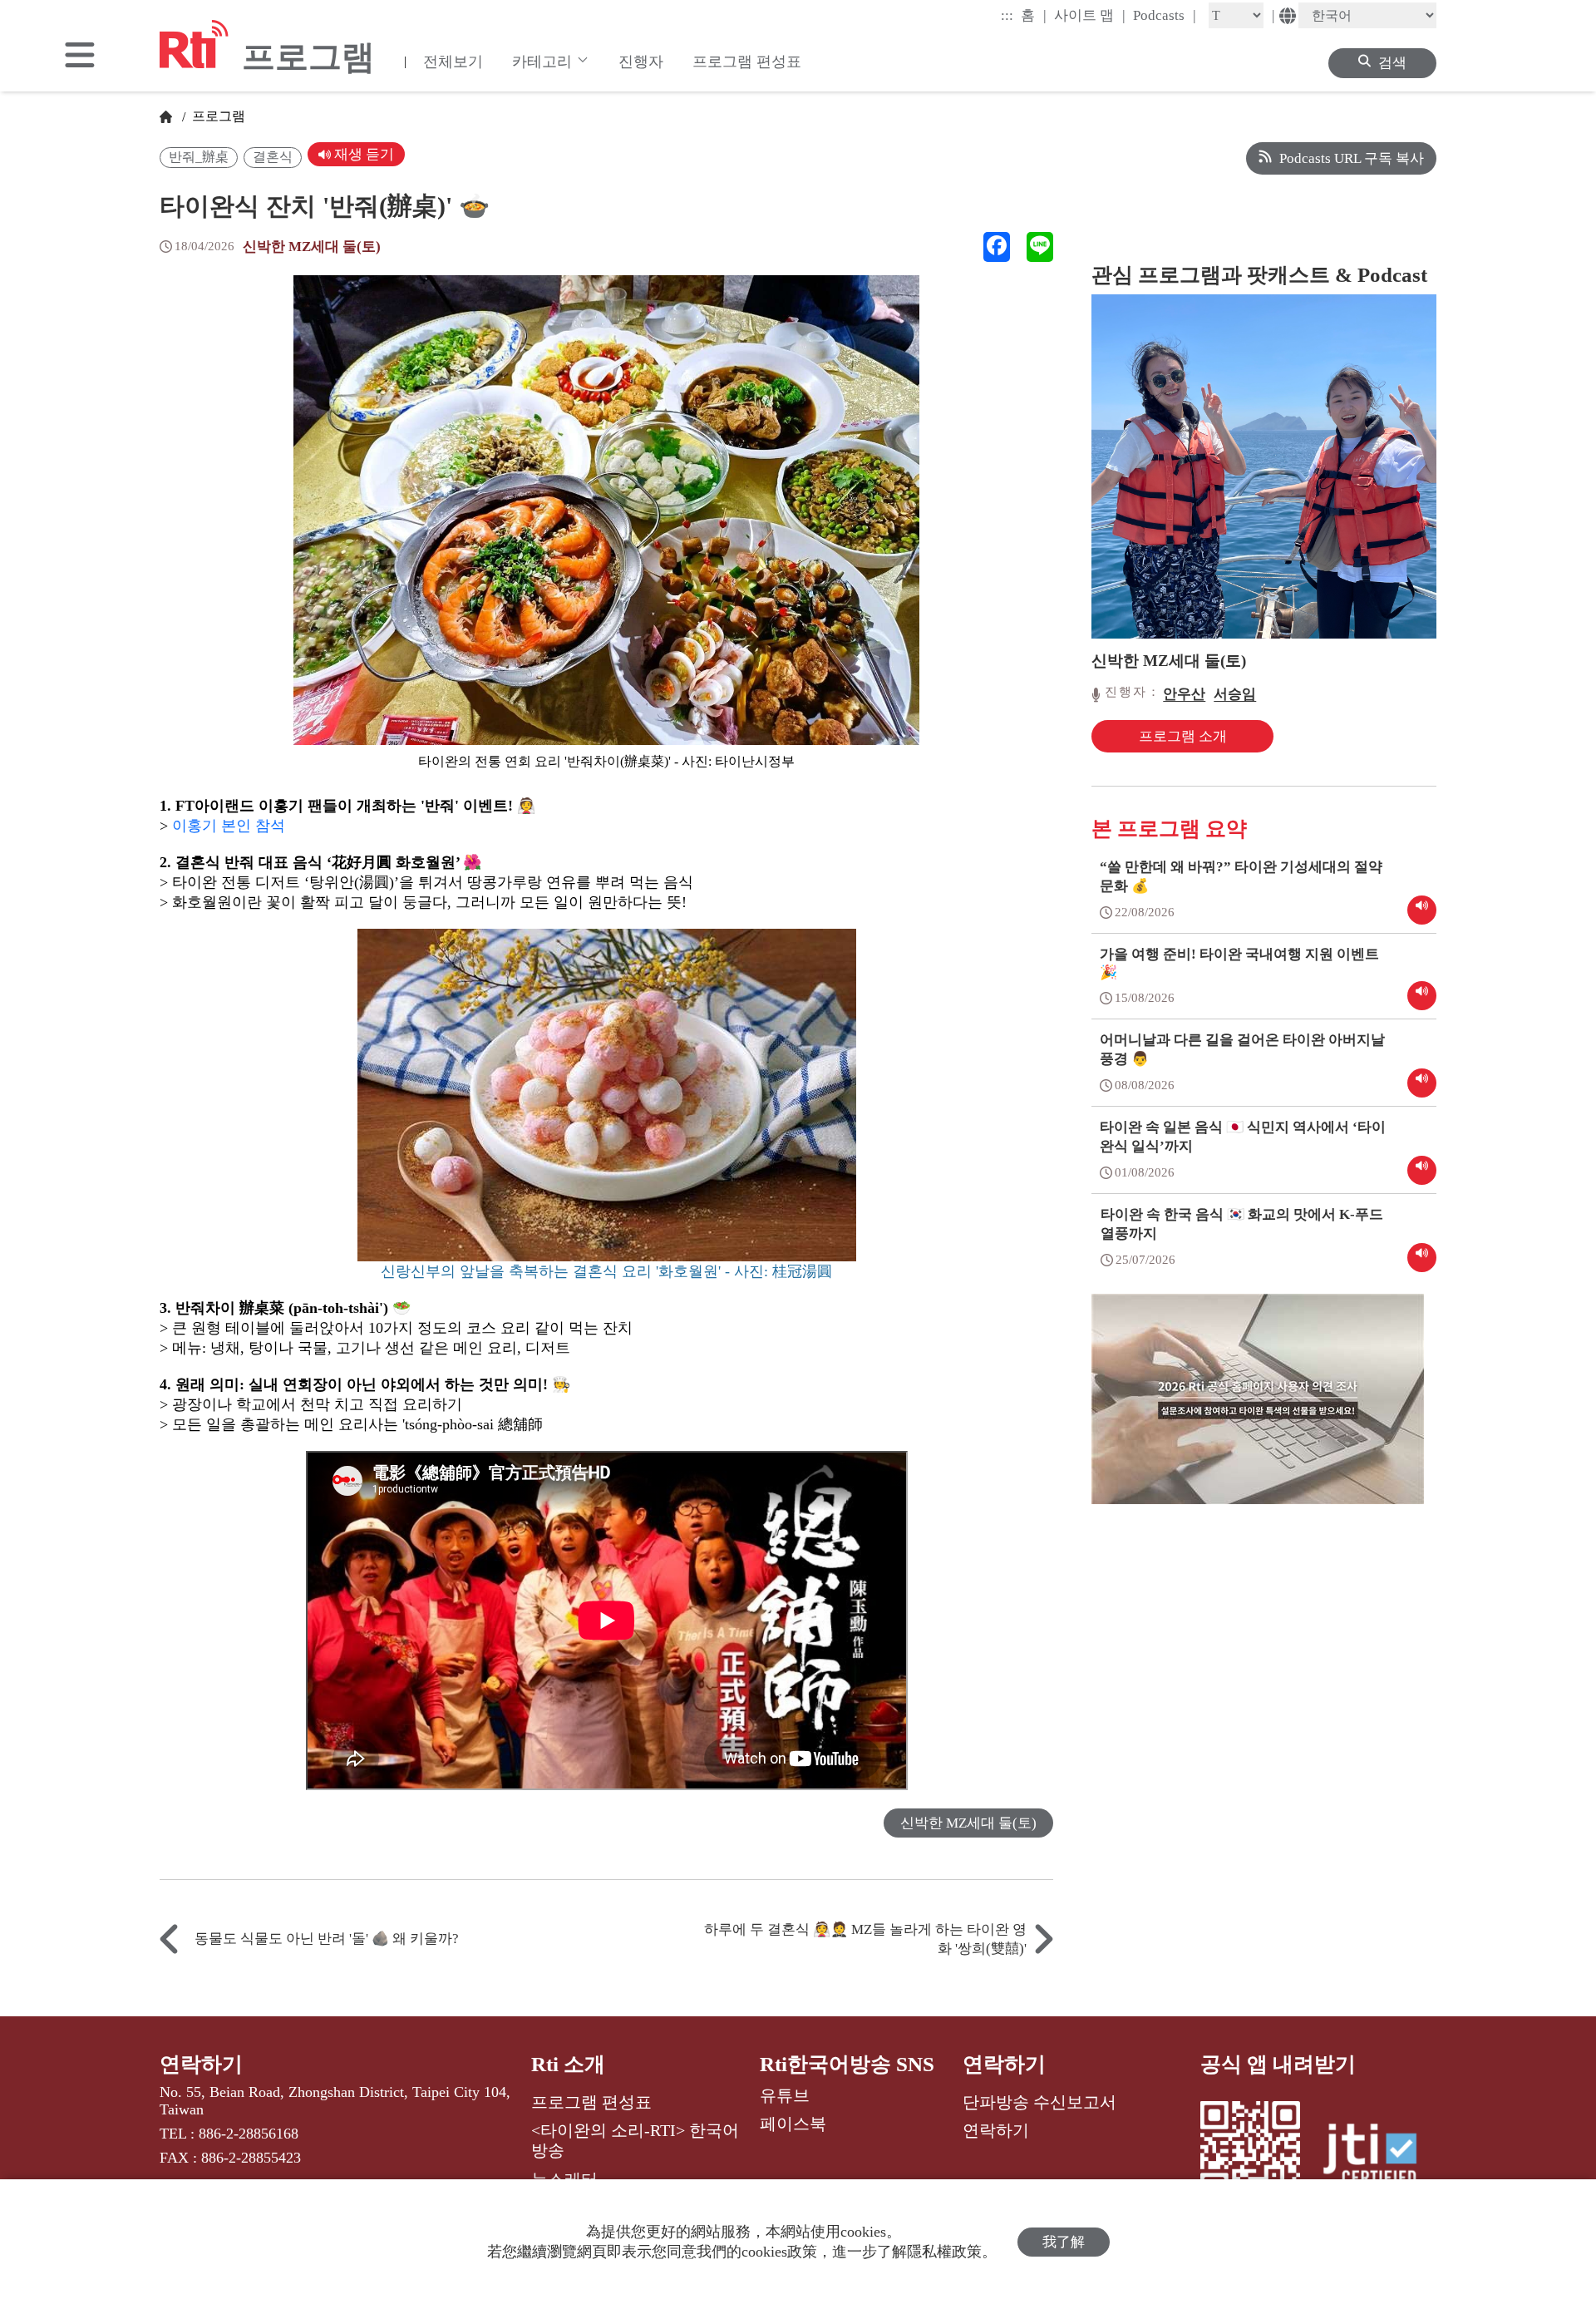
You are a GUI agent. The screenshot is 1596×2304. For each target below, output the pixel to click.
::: (1007, 15)
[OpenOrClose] (80, 57)
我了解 (1064, 2242)
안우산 (1184, 694)
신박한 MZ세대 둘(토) (312, 247)
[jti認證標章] (1380, 2157)
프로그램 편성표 (747, 62)
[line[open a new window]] (1040, 247)
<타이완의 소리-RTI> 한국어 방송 (635, 2140)
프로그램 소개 (1183, 736)
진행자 (641, 62)
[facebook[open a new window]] (997, 247)
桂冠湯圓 (802, 1271)
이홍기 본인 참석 (229, 826)
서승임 (1235, 694)
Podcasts (1165, 15)
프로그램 (217, 116)
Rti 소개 (568, 2064)
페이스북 (793, 2124)
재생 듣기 (362, 154)
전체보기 (453, 62)
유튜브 (785, 2095)
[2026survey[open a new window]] (1258, 1411)
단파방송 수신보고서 (1039, 2102)
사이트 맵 (1090, 15)
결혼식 (273, 157)
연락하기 (201, 2064)
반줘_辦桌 (199, 157)
